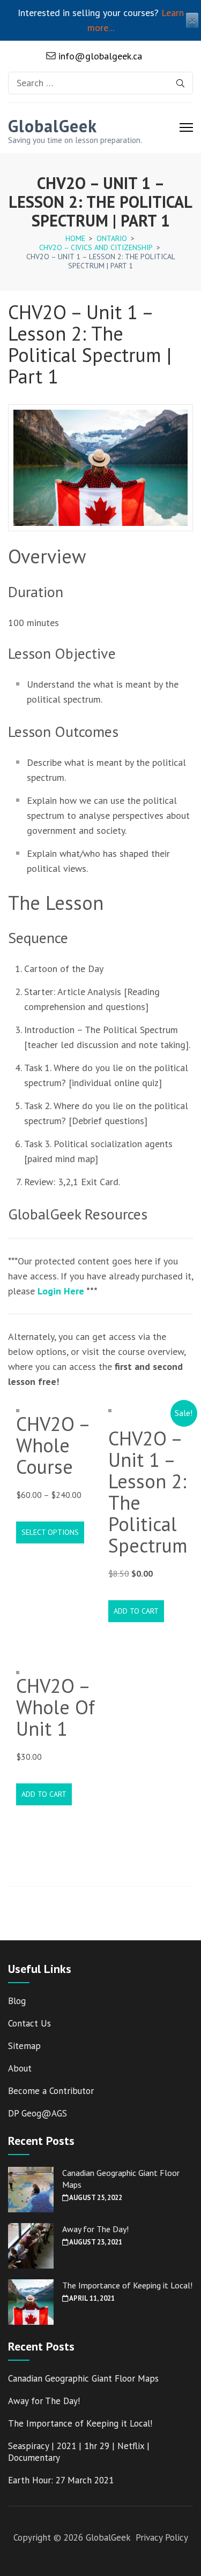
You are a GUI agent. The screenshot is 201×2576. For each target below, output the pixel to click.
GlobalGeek (53, 126)
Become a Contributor (51, 2091)
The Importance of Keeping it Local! (127, 2285)
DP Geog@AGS (38, 2113)
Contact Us (29, 2023)
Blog (17, 2001)
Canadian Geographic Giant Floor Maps (83, 2378)
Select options (50, 1532)
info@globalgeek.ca (99, 56)
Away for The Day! (95, 2229)
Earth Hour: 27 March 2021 (61, 2480)
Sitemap (24, 2046)
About (20, 2068)
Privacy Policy (162, 2537)
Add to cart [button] (136, 1611)
